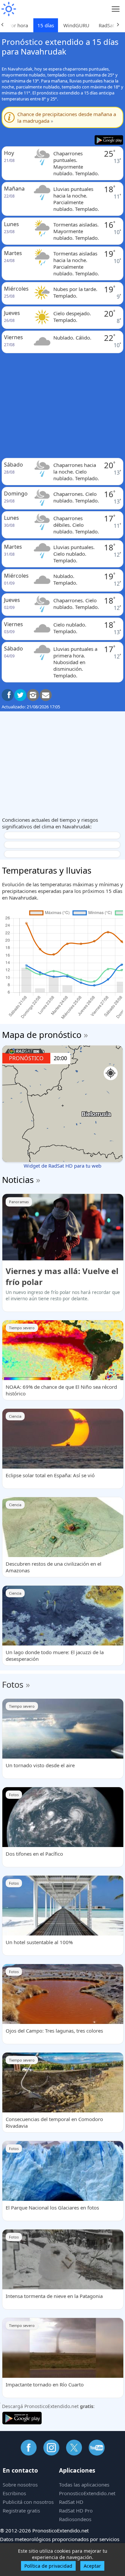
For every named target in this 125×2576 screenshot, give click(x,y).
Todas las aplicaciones (84, 2485)
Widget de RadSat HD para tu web (62, 1166)
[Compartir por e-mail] (46, 695)
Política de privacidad (48, 2566)
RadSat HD (71, 2502)
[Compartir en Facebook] (8, 695)
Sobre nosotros (20, 2485)
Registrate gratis (21, 2510)
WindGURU (76, 25)
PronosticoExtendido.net (87, 2493)
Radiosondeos (75, 2519)
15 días (46, 25)
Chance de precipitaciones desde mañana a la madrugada (67, 117)
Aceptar (92, 2566)
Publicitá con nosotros (28, 2502)
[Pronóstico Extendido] (8, 9)
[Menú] (116, 9)
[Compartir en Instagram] (33, 695)
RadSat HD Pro (76, 2510)
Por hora (18, 25)
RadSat (106, 25)
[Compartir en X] (20, 695)
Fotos (13, 1684)
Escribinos (14, 2493)
